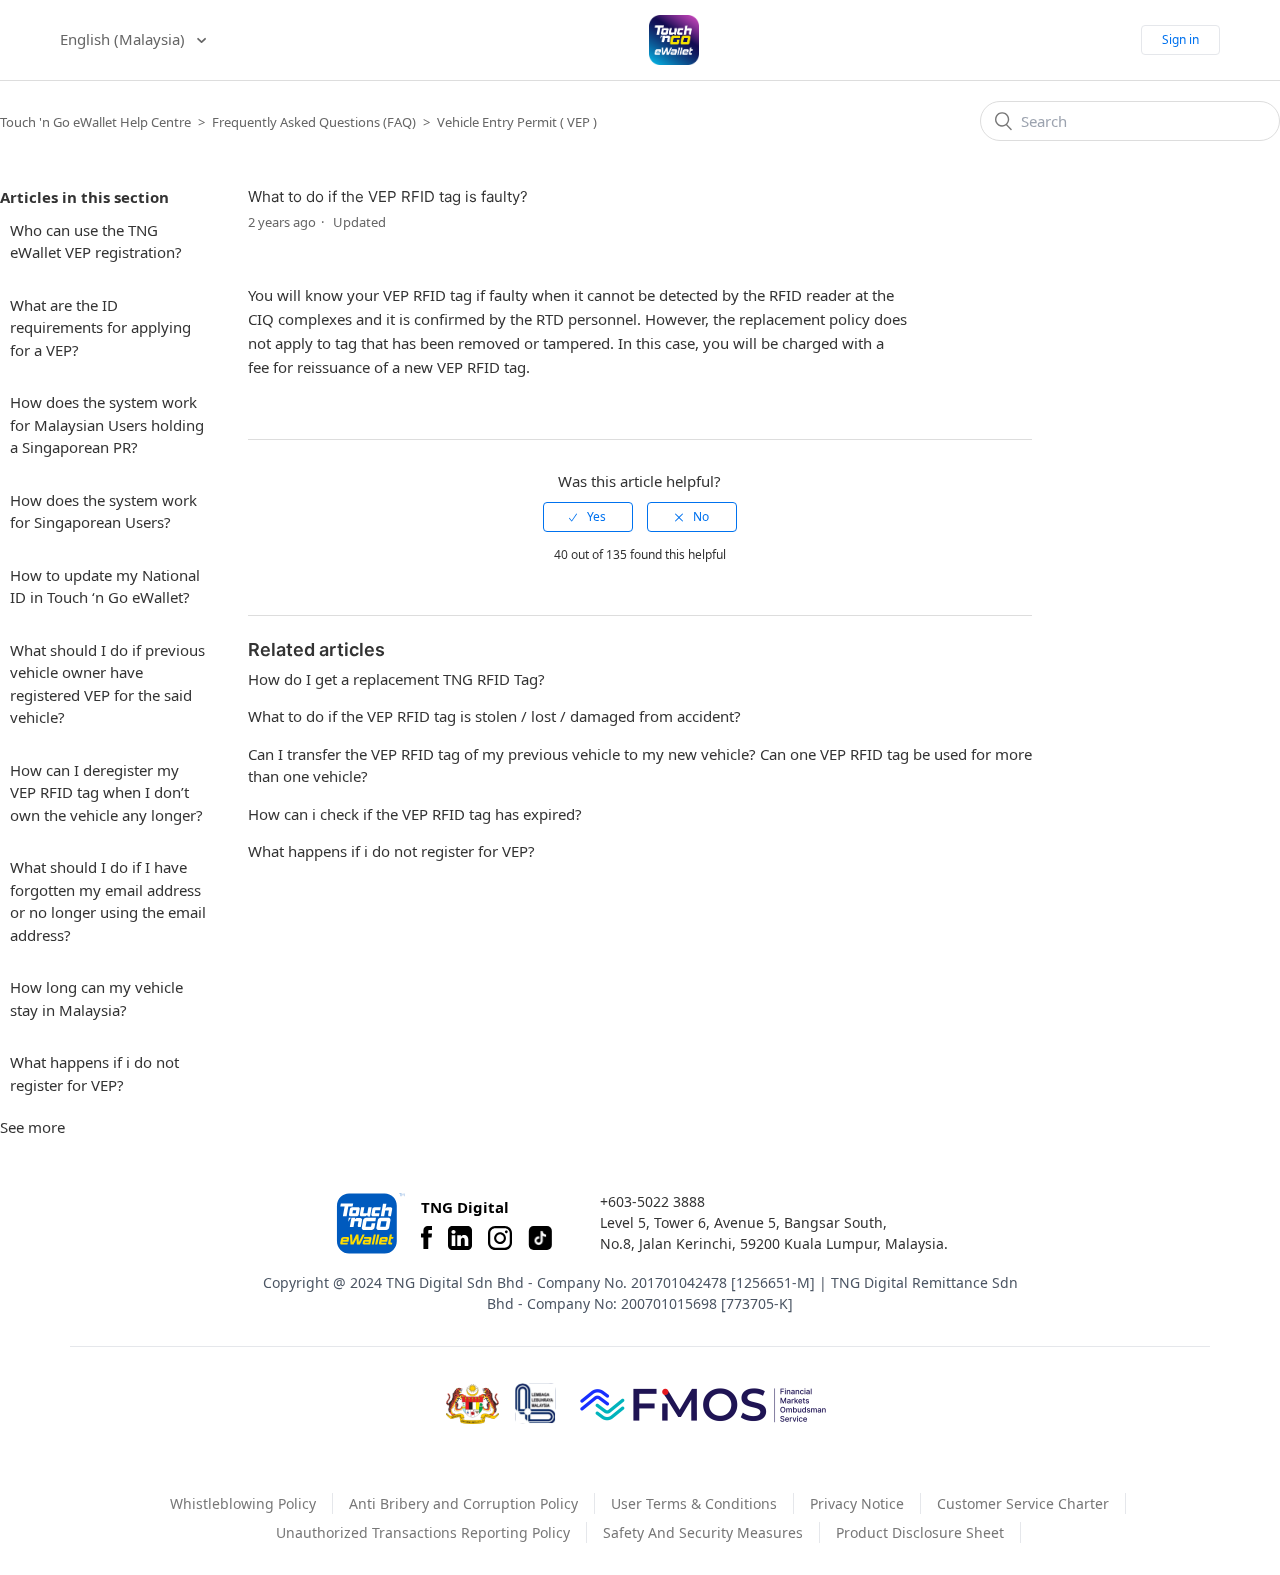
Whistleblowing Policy (243, 1503)
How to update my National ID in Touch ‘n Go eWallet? (105, 586)
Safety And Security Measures (703, 1532)
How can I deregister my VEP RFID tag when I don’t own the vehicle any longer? (106, 792)
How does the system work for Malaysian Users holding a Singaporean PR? (107, 424)
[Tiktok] (540, 1238)
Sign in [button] (1180, 39)
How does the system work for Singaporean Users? (103, 511)
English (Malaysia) (124, 39)
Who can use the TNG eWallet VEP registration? (96, 241)
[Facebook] (426, 1238)
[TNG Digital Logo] (674, 40)
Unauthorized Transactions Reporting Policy (423, 1532)
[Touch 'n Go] (369, 1223)
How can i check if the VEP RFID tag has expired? (415, 814)
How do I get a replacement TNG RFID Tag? (396, 679)
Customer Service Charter (1023, 1503)
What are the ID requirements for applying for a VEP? (100, 327)
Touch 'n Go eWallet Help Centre (95, 122)
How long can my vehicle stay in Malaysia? (96, 998)
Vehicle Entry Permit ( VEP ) (517, 122)
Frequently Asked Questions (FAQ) (314, 122)
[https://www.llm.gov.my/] (535, 1403)
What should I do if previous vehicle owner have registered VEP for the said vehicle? (107, 684)
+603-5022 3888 (652, 1201)
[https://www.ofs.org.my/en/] (703, 1404)
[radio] (588, 517)
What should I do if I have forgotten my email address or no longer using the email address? (108, 901)
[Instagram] (500, 1238)
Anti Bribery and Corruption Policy (463, 1503)
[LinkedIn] (460, 1238)
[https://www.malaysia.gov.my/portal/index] (472, 1404)
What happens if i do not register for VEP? (94, 1073)
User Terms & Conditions (694, 1503)
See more (32, 1127)
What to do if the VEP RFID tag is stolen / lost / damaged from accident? (494, 716)
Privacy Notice (857, 1503)
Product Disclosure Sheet (920, 1532)
